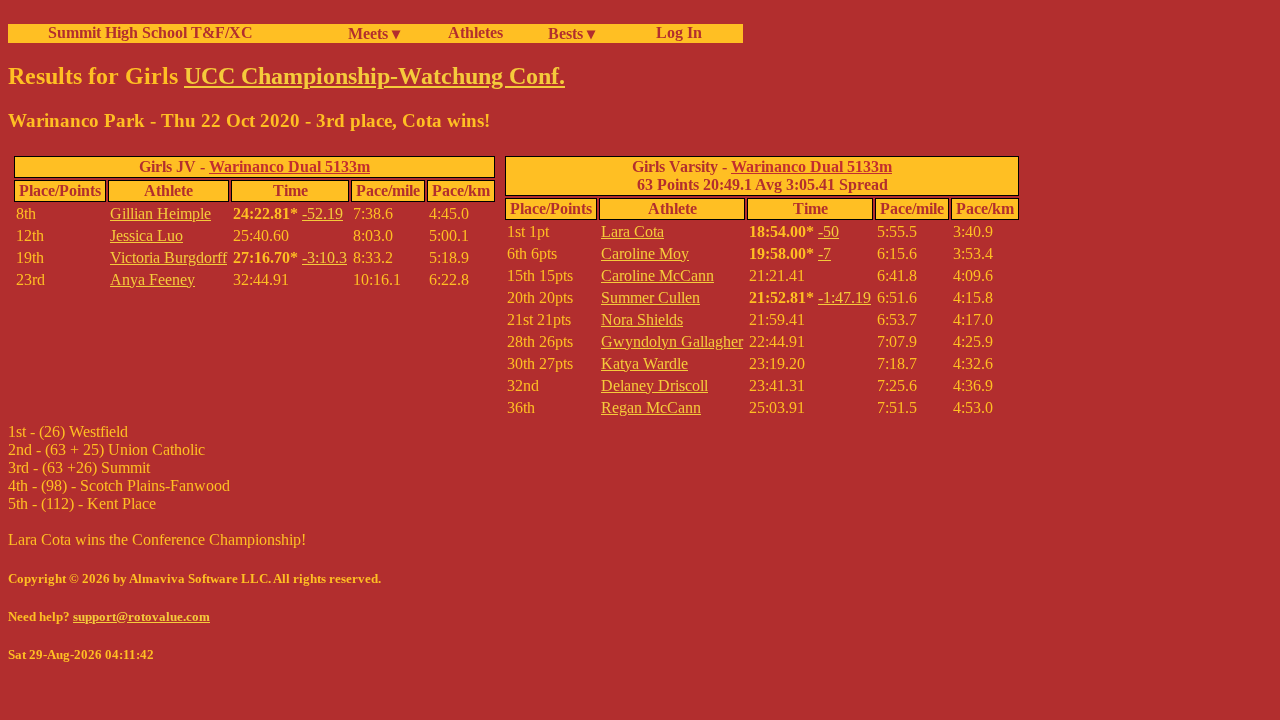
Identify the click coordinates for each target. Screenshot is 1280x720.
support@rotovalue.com (141, 616)
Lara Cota (632, 231)
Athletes (475, 32)
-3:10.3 (324, 257)
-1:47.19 (844, 297)
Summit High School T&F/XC (150, 32)
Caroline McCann (657, 275)
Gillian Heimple (160, 213)
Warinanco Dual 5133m (289, 166)
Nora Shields (642, 319)
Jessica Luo (146, 235)
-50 (828, 231)
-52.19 (322, 213)
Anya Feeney (152, 279)
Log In (675, 32)
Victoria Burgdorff (168, 257)
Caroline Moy (645, 253)
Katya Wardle (644, 363)
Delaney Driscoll (654, 385)
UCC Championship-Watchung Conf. (374, 76)
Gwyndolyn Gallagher (672, 341)
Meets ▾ (374, 33)
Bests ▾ (571, 33)
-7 (824, 253)
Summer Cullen (650, 297)
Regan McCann (651, 407)
